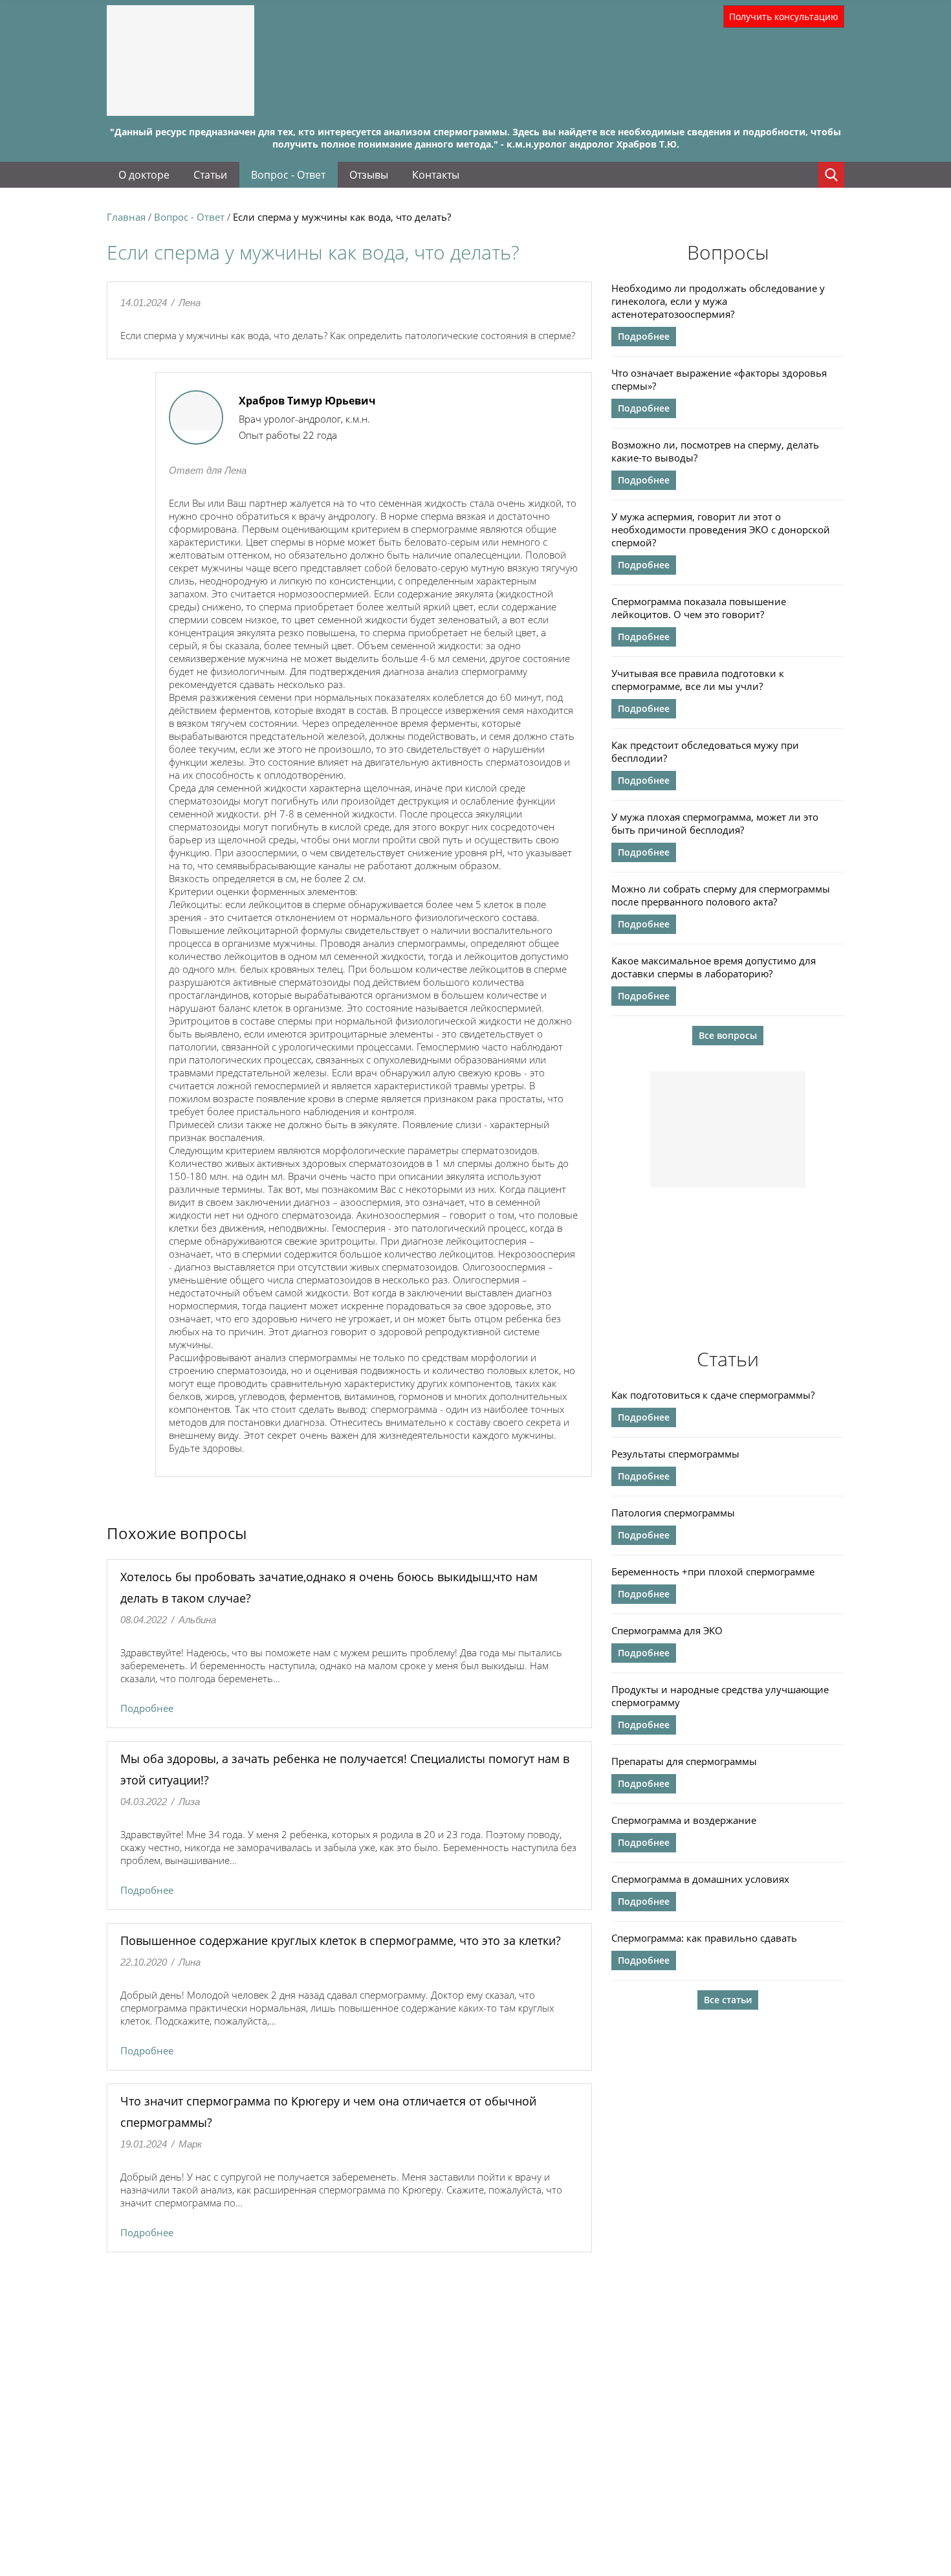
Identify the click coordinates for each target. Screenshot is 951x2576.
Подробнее (147, 1708)
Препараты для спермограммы (684, 1761)
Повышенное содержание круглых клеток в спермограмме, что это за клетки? (341, 1940)
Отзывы (369, 175)
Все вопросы (728, 1035)
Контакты (436, 175)
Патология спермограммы (673, 1513)
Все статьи (728, 2000)
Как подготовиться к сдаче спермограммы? (713, 1395)
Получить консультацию (784, 17)
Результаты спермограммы (675, 1454)
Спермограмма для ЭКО (667, 1630)
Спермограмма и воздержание (684, 1820)
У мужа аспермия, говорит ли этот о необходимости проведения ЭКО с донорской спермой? (721, 529)
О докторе (144, 175)
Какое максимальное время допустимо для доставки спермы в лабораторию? (714, 967)
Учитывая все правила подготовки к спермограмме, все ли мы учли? (698, 680)
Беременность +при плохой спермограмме (713, 1571)
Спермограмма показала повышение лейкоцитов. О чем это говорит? (699, 608)
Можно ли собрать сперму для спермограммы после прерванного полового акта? (721, 895)
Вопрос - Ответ (288, 175)
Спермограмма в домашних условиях (700, 1879)
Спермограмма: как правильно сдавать (704, 1938)
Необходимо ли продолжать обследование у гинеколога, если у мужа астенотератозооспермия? (718, 301)
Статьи (210, 175)
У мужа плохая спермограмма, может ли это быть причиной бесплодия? (715, 823)
